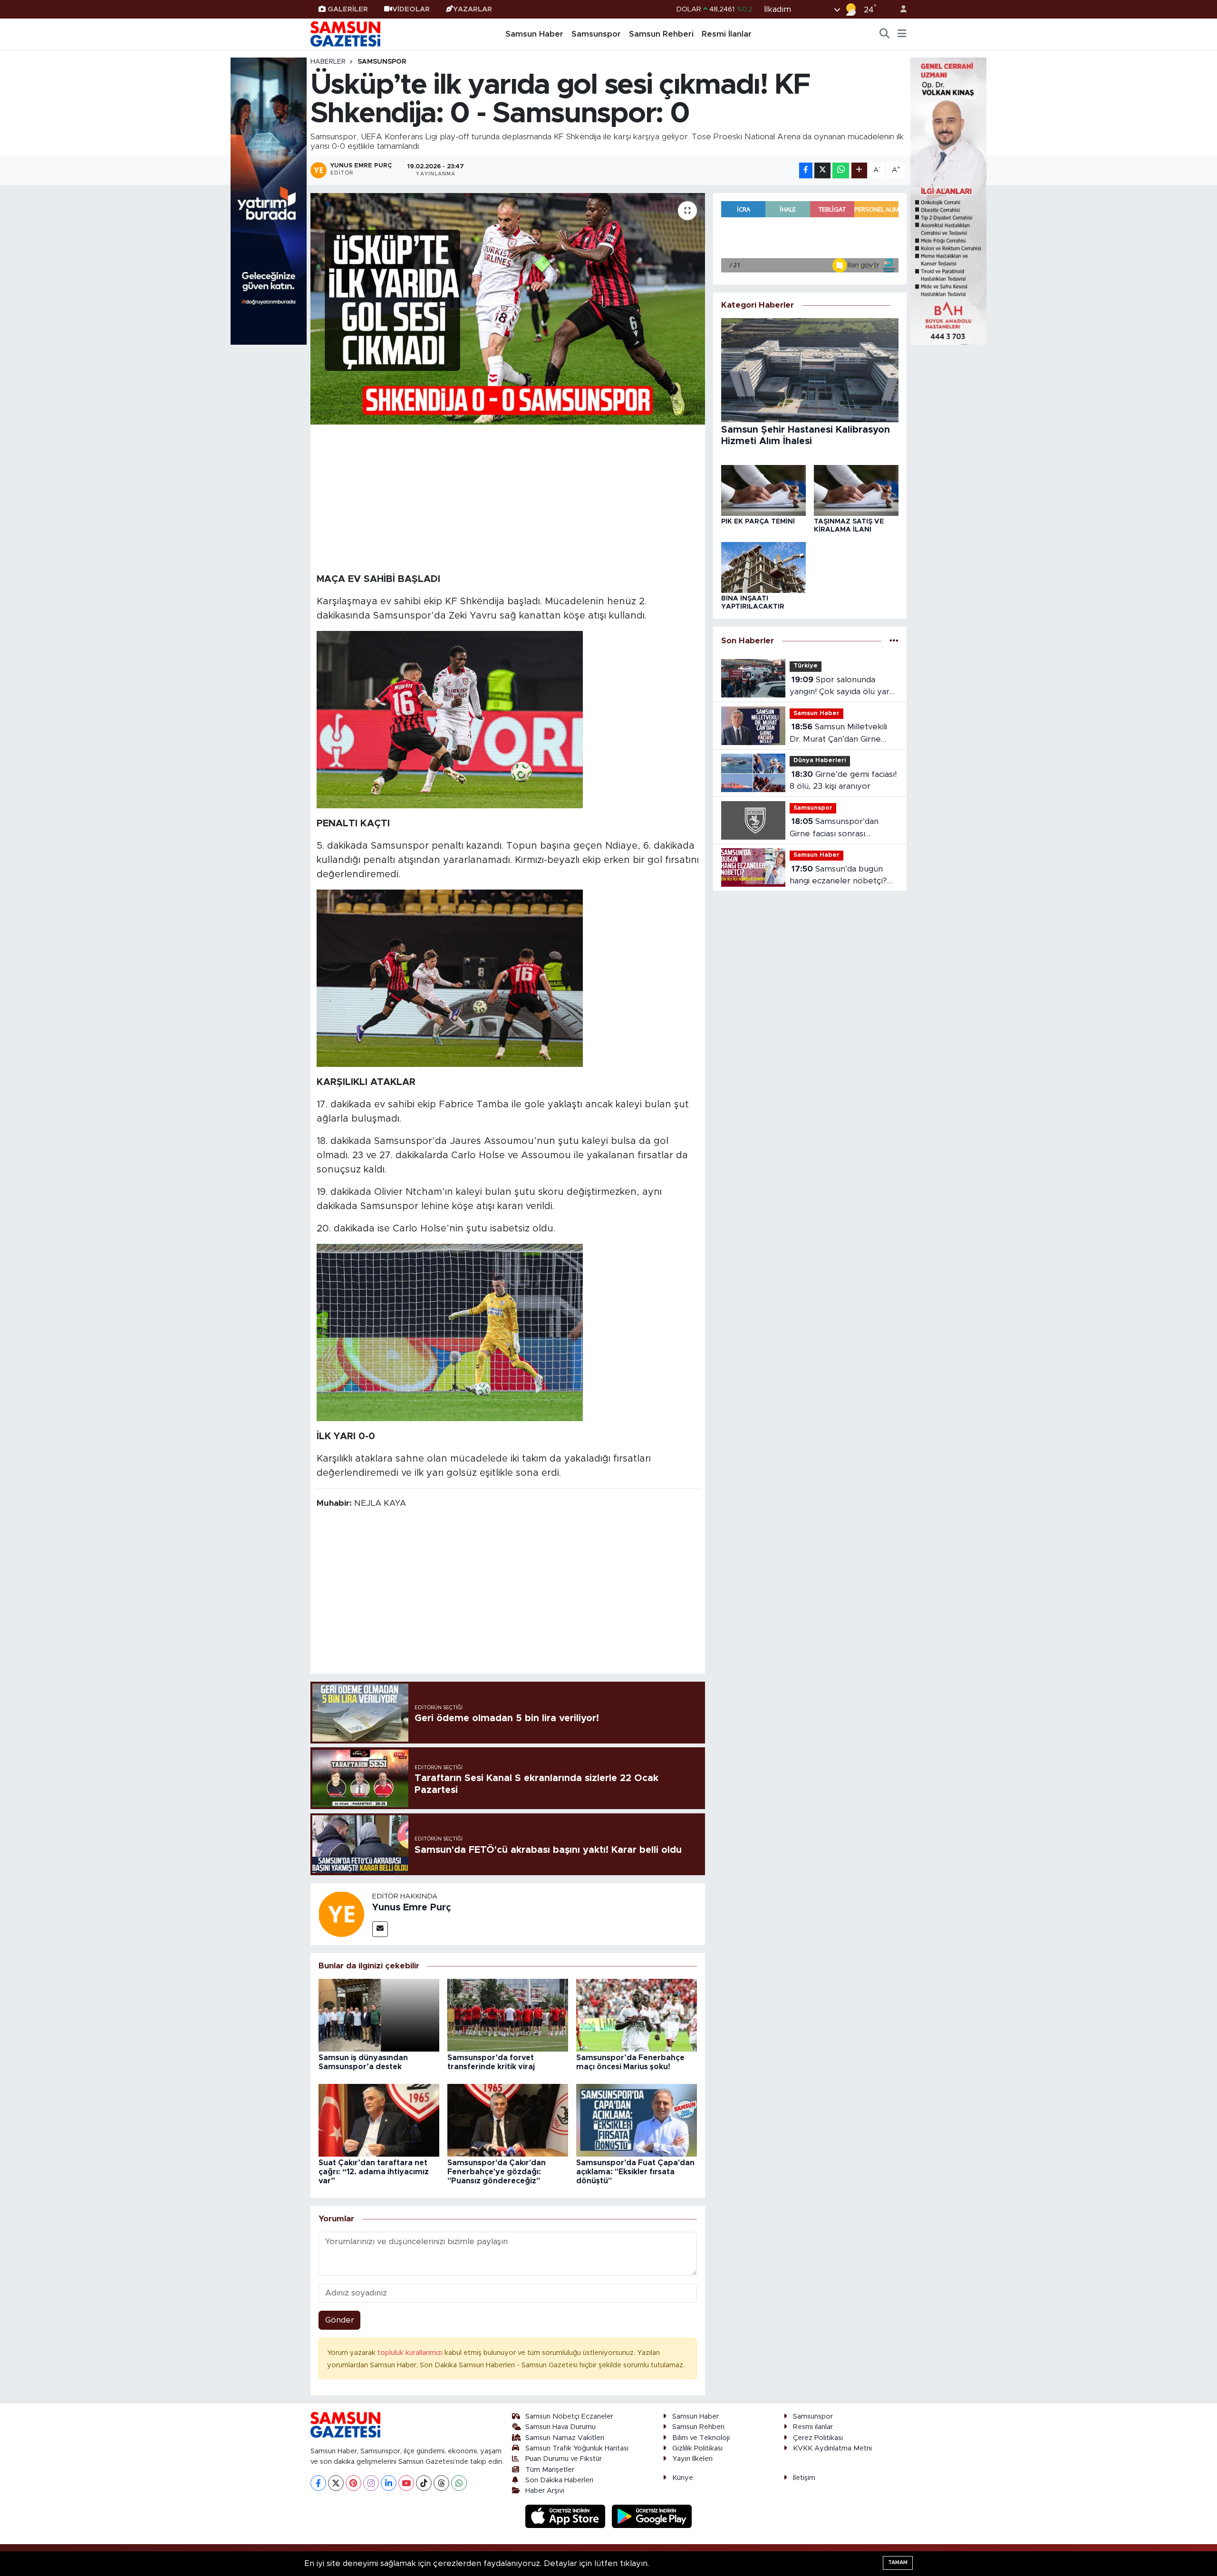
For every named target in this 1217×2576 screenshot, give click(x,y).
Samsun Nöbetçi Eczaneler (569, 2416)
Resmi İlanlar (727, 34)
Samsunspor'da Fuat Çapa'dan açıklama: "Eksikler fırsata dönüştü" (635, 2172)
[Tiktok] (424, 2483)
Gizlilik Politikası (697, 2448)
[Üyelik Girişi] (899, 9)
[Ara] (885, 34)
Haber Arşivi (545, 2491)
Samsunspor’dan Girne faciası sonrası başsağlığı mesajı (834, 828)
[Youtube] (406, 2483)
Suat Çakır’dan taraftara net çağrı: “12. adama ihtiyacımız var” (374, 2172)
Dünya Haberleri (820, 760)
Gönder (340, 2320)
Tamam (898, 2562)
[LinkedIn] (389, 2483)
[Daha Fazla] (859, 170)
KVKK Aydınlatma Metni (832, 2448)
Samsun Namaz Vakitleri (565, 2438)
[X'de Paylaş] (822, 170)
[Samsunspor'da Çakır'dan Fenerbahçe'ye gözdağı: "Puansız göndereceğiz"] (508, 2120)
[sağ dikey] (948, 200)
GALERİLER (348, 9)
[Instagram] (371, 2483)
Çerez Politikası (818, 2438)
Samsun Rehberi (661, 34)
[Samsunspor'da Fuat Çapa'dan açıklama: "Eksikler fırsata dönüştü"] (637, 2120)
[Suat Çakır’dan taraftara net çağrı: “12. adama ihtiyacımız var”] (379, 2120)
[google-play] (652, 2516)
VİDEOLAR (411, 9)
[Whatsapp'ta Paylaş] (841, 170)
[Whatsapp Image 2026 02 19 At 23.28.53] (450, 978)
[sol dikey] (269, 200)
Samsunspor (596, 34)
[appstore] (567, 2516)
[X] (336, 2483)
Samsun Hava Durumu (560, 2427)
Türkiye (806, 666)
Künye (683, 2478)
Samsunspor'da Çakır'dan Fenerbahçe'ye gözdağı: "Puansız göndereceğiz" (497, 2172)
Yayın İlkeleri (692, 2459)
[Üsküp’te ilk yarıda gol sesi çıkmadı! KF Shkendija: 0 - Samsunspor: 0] (508, 309)
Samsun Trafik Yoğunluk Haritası (577, 2448)
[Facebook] (318, 2483)
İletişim (804, 2478)
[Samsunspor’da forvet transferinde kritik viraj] (508, 2015)
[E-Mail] (380, 1929)
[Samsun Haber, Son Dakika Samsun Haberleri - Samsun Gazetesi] (346, 34)
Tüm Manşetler (550, 2470)
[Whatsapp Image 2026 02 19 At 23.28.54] (450, 1332)
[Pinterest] (353, 2483)
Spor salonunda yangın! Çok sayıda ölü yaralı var (844, 687)
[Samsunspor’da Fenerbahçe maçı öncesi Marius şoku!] (637, 2015)
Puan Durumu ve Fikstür (564, 2459)
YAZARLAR (473, 9)
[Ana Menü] (902, 34)
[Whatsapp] (459, 2483)
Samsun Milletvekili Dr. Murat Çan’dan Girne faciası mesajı (838, 734)
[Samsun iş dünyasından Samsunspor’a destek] (379, 2015)
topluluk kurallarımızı (411, 2353)
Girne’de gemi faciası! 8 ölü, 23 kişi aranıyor (843, 780)
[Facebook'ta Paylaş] (806, 170)
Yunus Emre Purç (412, 1908)
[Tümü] (894, 641)
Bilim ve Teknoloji (701, 2438)
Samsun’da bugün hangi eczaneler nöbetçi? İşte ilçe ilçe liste (838, 876)
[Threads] (441, 2483)
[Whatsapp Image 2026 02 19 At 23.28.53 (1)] (450, 719)
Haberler (328, 62)
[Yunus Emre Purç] (341, 1913)
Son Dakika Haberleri (559, 2480)
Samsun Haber (534, 34)
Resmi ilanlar (813, 2427)
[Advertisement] (508, 497)
